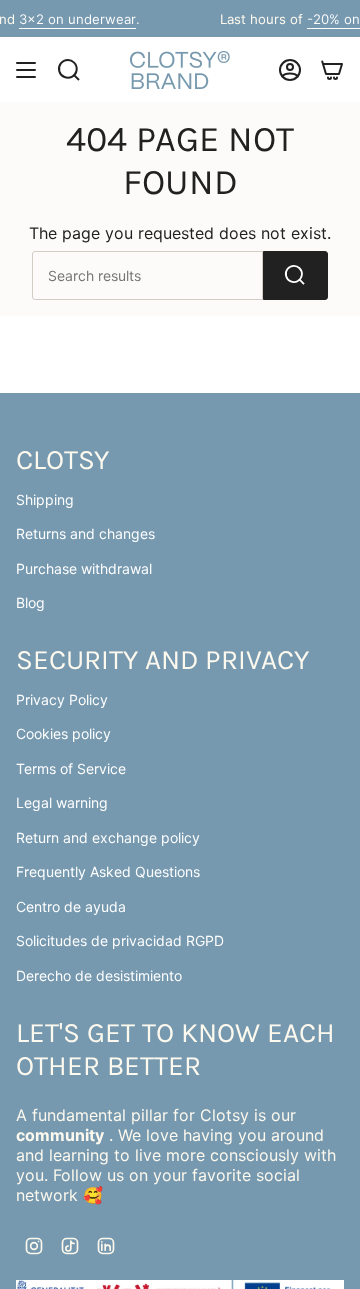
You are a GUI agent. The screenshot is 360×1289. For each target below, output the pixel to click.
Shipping (45, 499)
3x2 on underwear (68, 19)
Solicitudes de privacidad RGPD (120, 940)
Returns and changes (85, 533)
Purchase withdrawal (84, 568)
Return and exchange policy (108, 837)
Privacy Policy (62, 699)
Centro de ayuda (71, 906)
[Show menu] (26, 70)
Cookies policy (63, 733)
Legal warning (62, 802)
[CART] (332, 70)
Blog (30, 602)
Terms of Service (71, 768)
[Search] (295, 275)
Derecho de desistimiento (99, 975)
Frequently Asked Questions (108, 871)
